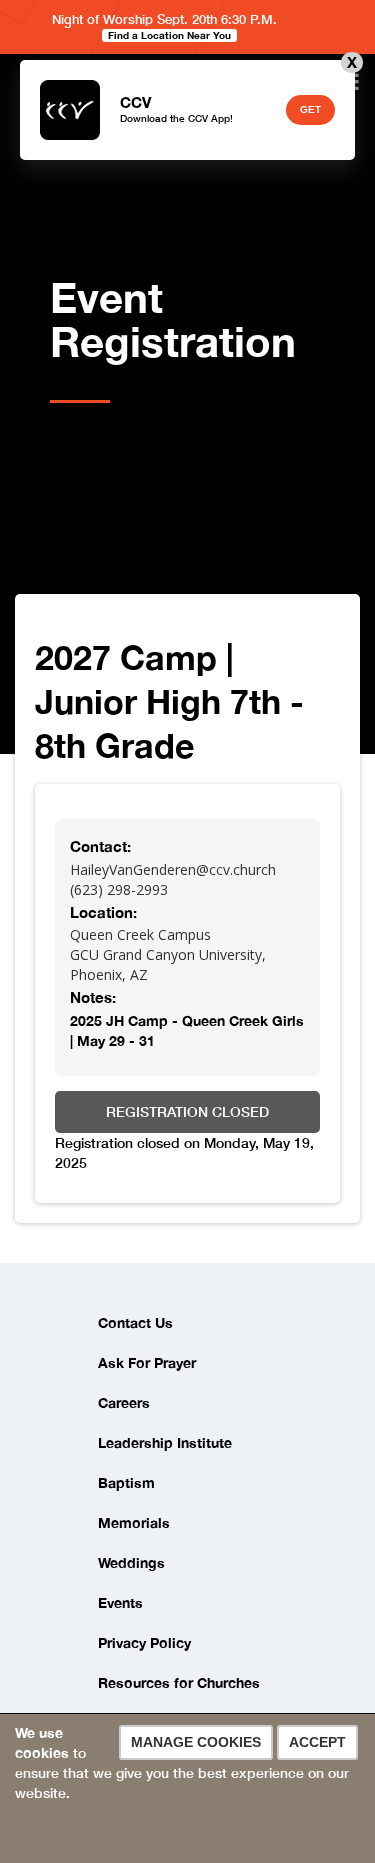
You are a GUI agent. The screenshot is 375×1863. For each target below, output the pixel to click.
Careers (124, 1402)
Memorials (134, 1522)
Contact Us (135, 1322)
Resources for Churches (179, 1682)
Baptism (126, 1482)
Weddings (131, 1562)
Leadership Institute (165, 1442)
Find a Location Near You (169, 35)
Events (120, 1602)
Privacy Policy (144, 1642)
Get (310, 109)
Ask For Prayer (147, 1362)
